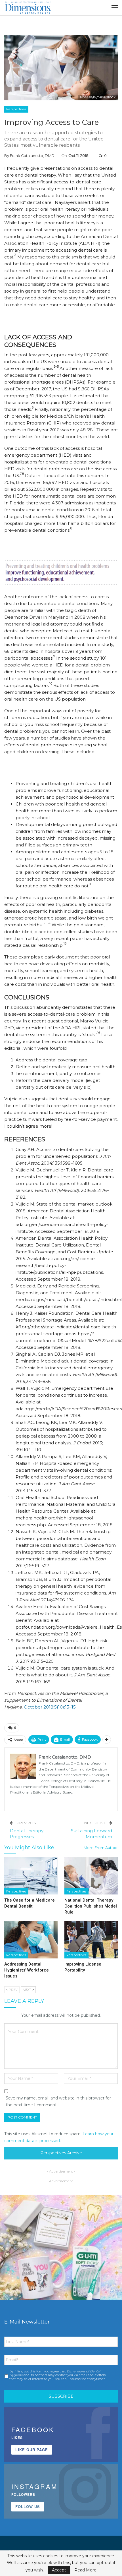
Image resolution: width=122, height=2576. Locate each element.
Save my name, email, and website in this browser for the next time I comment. (58, 2101)
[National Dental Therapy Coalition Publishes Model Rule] (91, 1876)
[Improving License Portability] (91, 1940)
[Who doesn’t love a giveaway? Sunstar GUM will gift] (61, 2256)
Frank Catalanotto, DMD (32, 156)
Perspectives (16, 109)
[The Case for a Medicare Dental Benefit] (31, 1876)
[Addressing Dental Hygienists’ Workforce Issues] (31, 1940)
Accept (59, 2570)
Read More (85, 2570)
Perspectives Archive (61, 2153)
